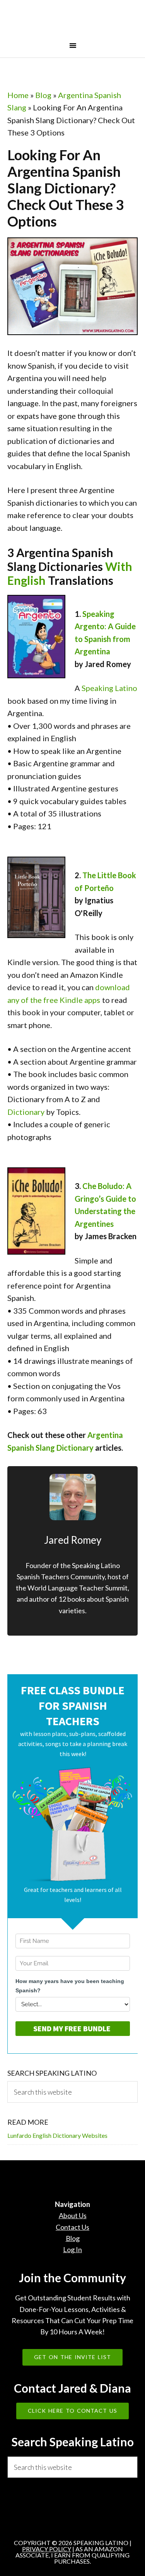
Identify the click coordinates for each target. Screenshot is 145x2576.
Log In (72, 2249)
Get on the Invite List (72, 2357)
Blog (43, 95)
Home (18, 95)
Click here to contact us (72, 2411)
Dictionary (26, 1112)
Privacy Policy (47, 2549)
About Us (73, 2215)
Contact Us (72, 2227)
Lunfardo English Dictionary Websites (57, 2135)
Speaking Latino (73, 20)
